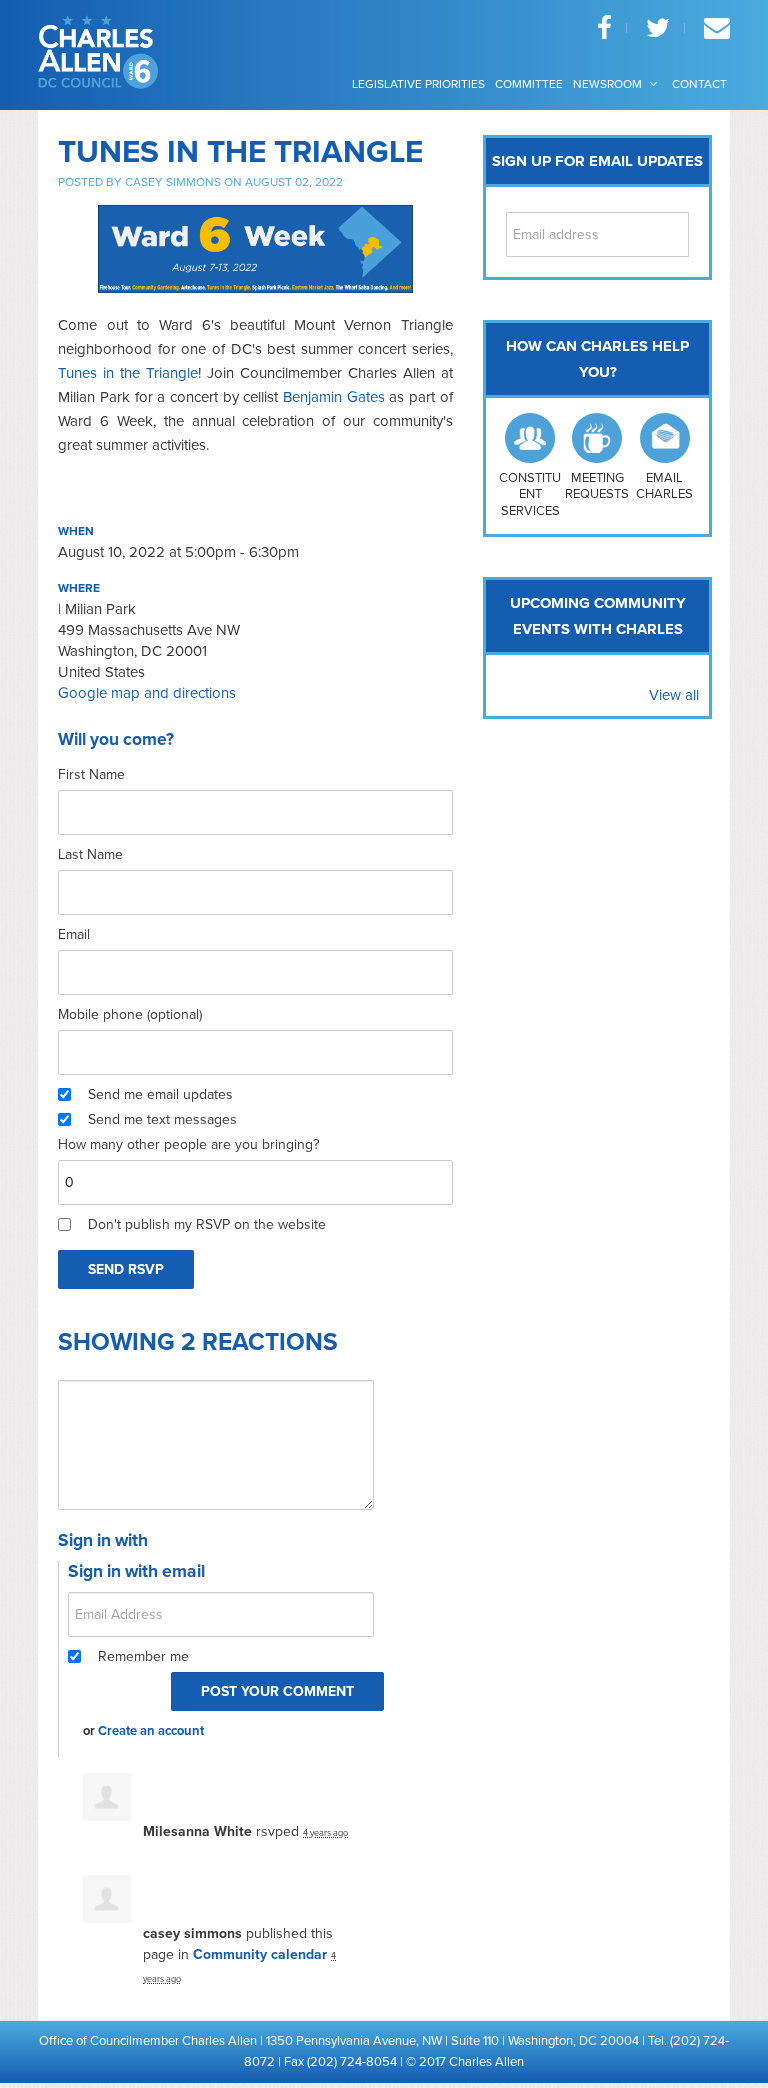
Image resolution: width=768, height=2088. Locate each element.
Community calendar (260, 1954)
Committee (529, 84)
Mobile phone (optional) (130, 1014)
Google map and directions (147, 693)
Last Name (90, 854)
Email (74, 934)
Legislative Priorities (418, 84)
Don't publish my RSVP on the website (207, 1224)
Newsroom (609, 84)
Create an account (151, 1731)
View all (674, 695)
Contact (699, 84)
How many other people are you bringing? (188, 1144)
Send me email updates (160, 1094)
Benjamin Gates (334, 397)
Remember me (143, 1656)
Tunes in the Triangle (128, 373)
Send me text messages (162, 1119)
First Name (91, 774)
